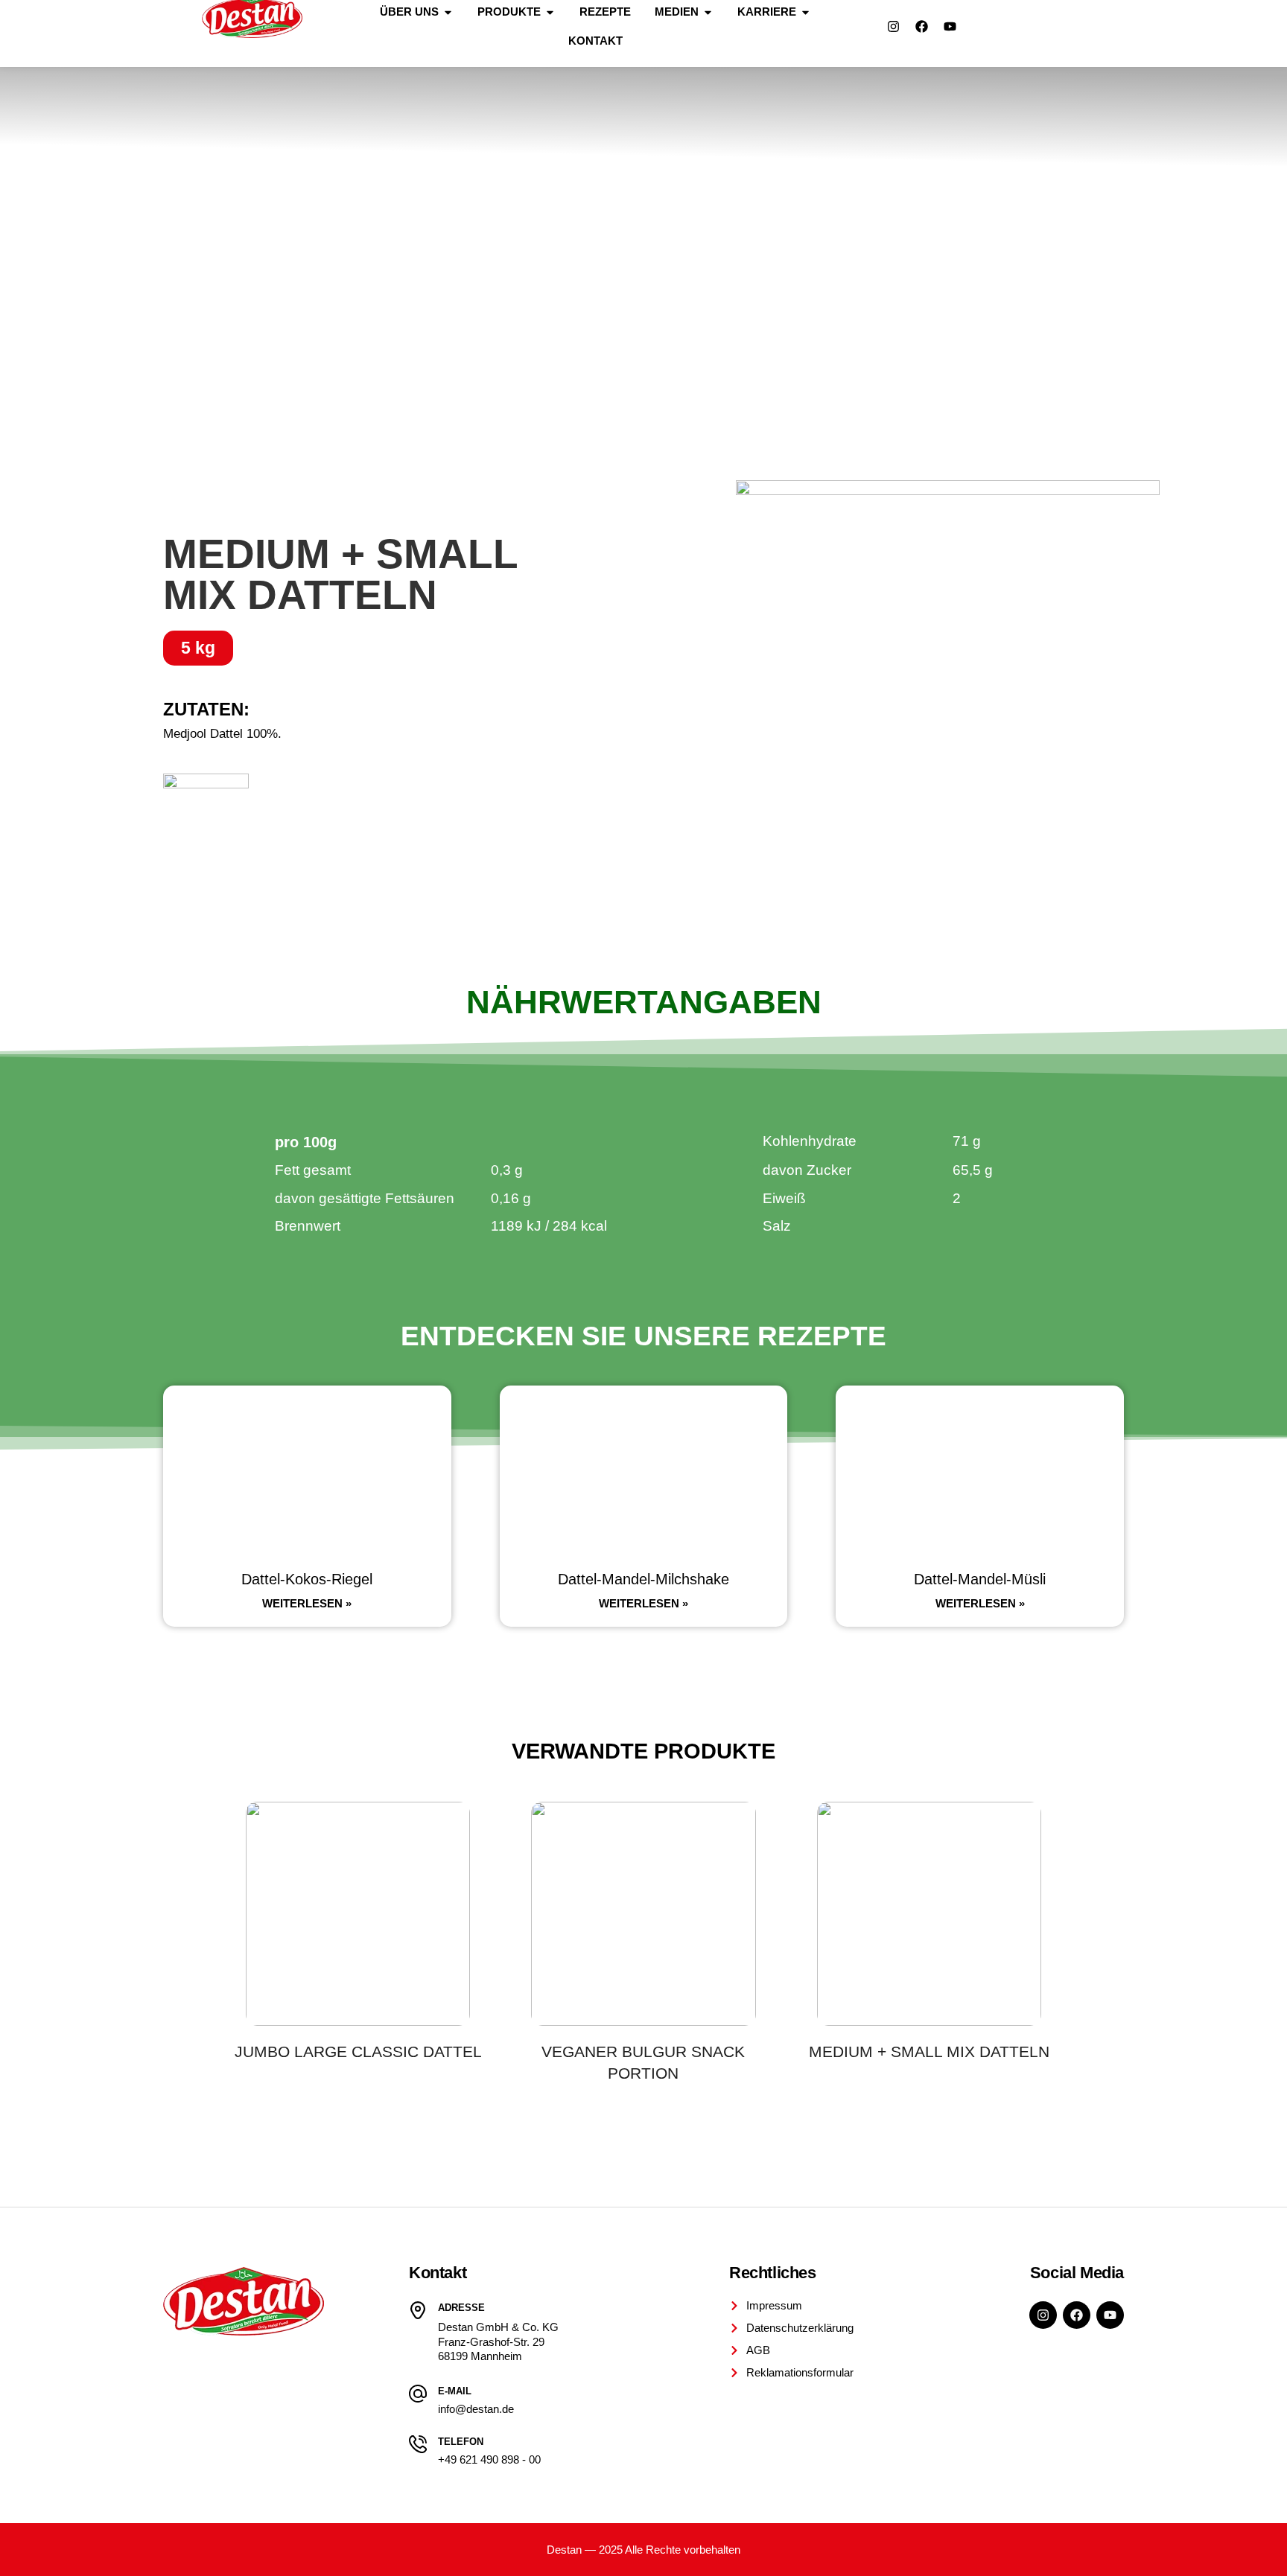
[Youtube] (950, 27)
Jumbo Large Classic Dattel (358, 2051)
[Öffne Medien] (708, 12)
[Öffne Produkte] (550, 12)
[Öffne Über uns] (448, 12)
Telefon (461, 2442)
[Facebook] (921, 27)
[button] (198, 648)
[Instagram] (893, 27)
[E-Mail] (418, 2394)
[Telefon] (418, 2444)
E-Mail (455, 2391)
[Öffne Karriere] (805, 12)
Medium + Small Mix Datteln (929, 2051)
